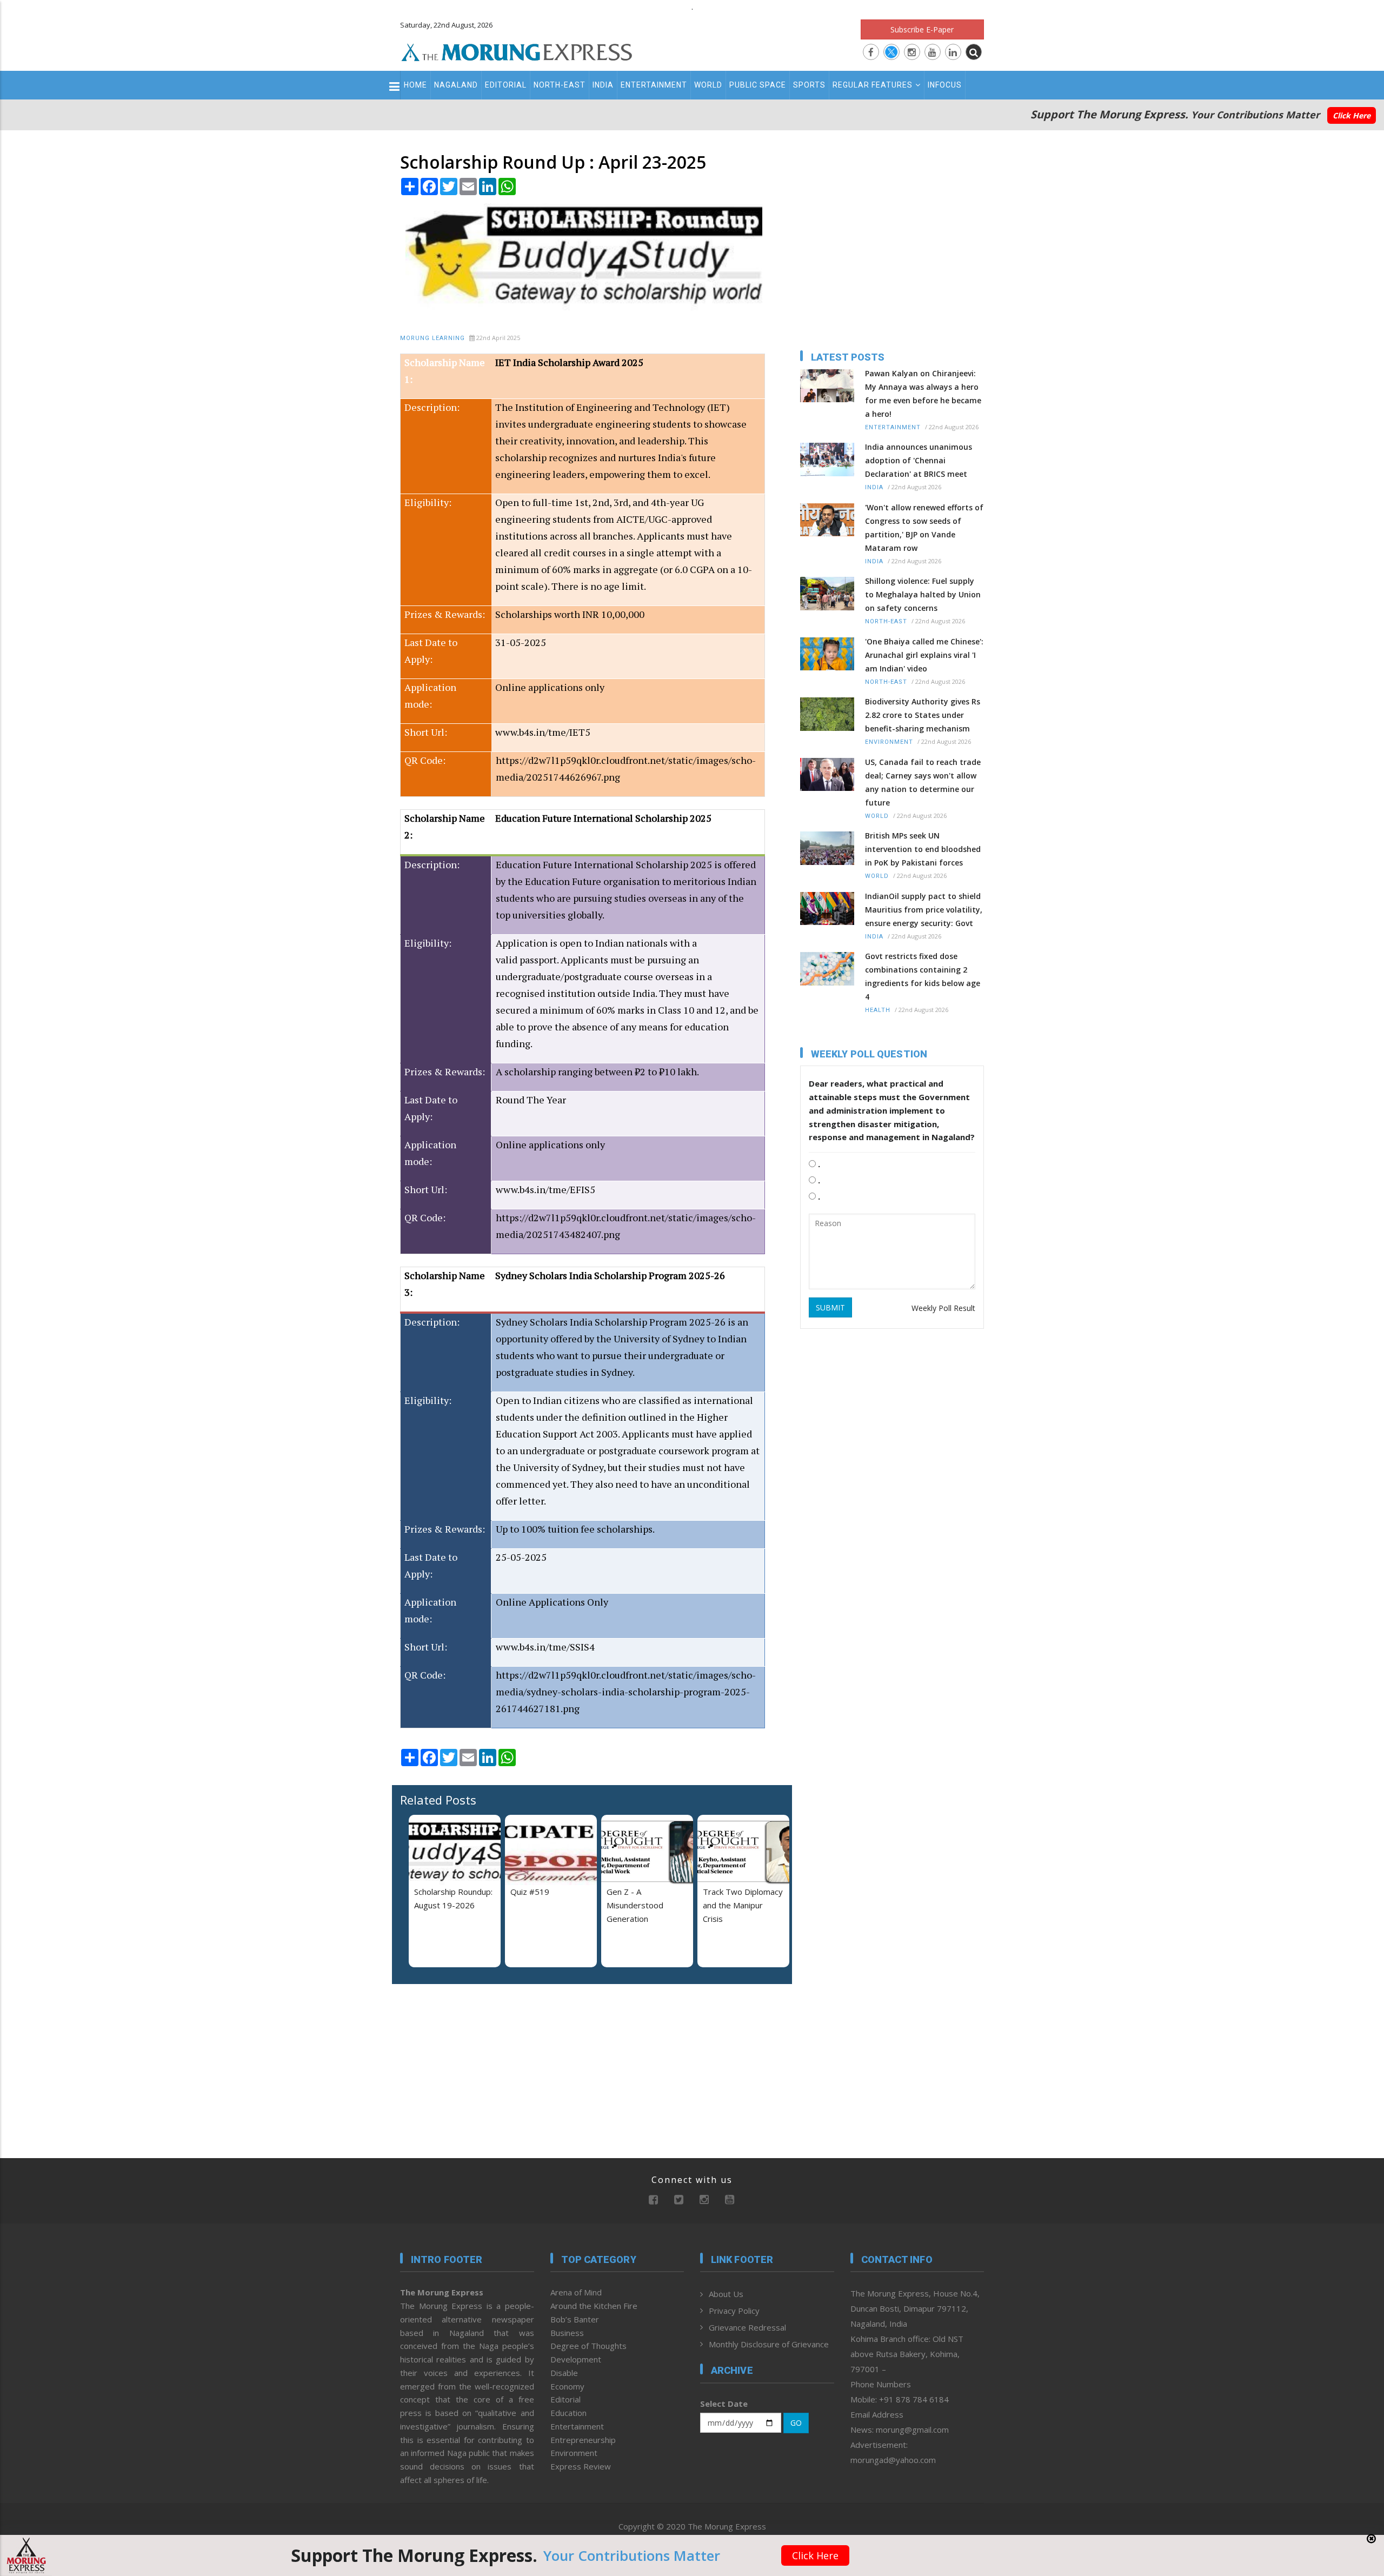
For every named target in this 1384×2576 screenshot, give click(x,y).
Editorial (506, 85)
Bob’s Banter (575, 2319)
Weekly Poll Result (943, 1308)
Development (576, 2359)
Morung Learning (432, 338)
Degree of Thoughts (588, 2346)
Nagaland (456, 85)
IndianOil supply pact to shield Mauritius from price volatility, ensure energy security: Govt (924, 910)
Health (878, 1010)
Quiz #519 (530, 1892)
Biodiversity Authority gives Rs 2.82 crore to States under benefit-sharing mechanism (923, 715)
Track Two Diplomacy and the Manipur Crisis (743, 1905)
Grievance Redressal (747, 2327)
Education (568, 2413)
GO (796, 2423)
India (603, 85)
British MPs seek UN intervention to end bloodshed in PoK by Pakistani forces (923, 849)
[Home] (517, 51)
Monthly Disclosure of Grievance (769, 2344)
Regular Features (873, 85)
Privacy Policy (734, 2311)
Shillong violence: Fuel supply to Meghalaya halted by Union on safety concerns (923, 594)
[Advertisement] (352, 1325)
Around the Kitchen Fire (594, 2306)
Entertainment (654, 85)
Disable (564, 2373)
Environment (889, 742)
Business (567, 2333)
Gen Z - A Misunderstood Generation (635, 1905)
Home (415, 85)
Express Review (581, 2466)
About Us (726, 2294)
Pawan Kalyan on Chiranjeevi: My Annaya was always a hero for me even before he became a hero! (923, 394)
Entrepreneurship (583, 2440)
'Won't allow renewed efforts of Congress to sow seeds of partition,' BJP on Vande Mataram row (924, 528)
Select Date (724, 2404)
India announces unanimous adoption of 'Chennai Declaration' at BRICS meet (919, 460)
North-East (560, 85)
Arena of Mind (576, 2292)
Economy (567, 2386)
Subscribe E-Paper (922, 29)
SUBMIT (830, 1307)
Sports (809, 85)
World (708, 85)
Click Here (1352, 115)
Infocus (945, 85)
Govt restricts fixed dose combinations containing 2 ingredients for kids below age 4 (923, 976)
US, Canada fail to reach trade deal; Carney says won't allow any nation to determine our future (923, 782)
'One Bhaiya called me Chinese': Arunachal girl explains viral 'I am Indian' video (924, 655)
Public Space (758, 85)
